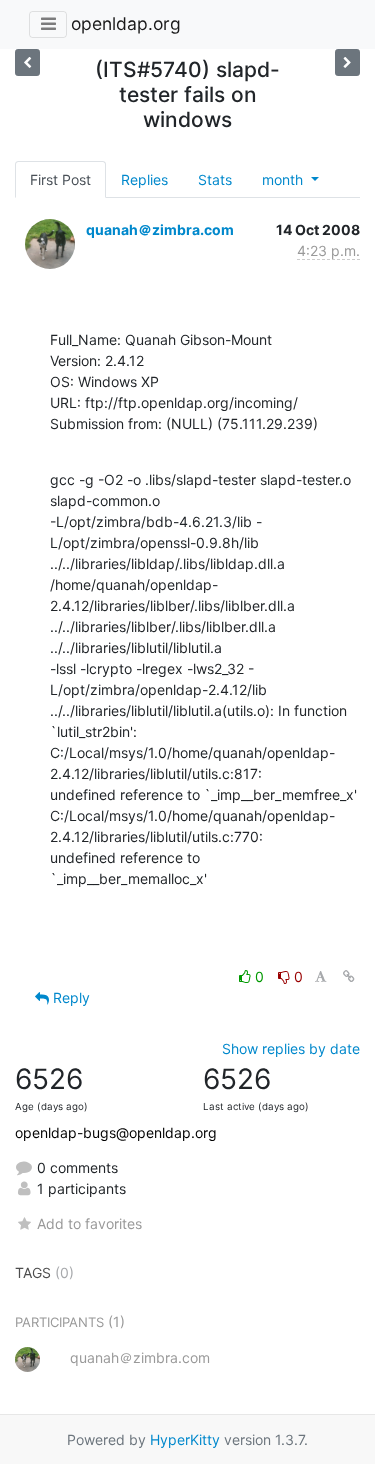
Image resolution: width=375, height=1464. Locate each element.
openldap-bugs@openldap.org (116, 1132)
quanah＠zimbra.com (160, 229)
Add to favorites (89, 1223)
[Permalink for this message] (349, 976)
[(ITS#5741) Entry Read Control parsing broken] (27, 62)
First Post (60, 179)
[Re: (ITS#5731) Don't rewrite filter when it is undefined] (347, 62)
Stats (215, 179)
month (284, 179)
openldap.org (126, 23)
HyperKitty (185, 1439)
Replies (144, 179)
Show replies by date (291, 1048)
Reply (69, 997)
